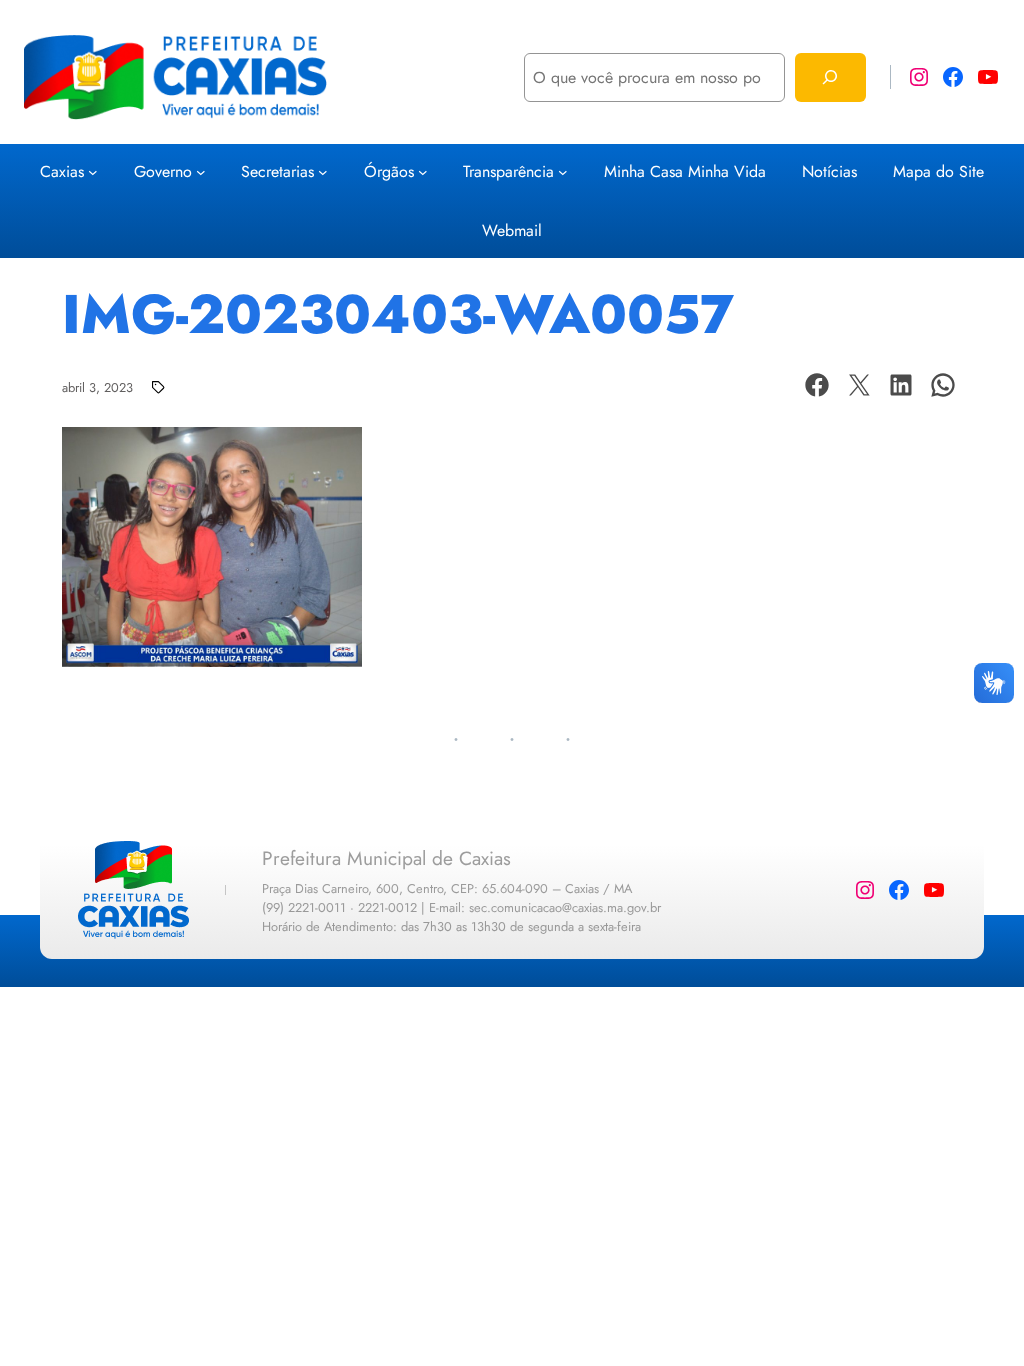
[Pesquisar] (830, 77)
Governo (163, 171)
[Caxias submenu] (93, 172)
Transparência (508, 171)
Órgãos (389, 171)
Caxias (62, 171)
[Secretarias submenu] (323, 172)
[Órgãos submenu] (423, 172)
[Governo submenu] (201, 172)
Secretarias (277, 171)
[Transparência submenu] (563, 172)
